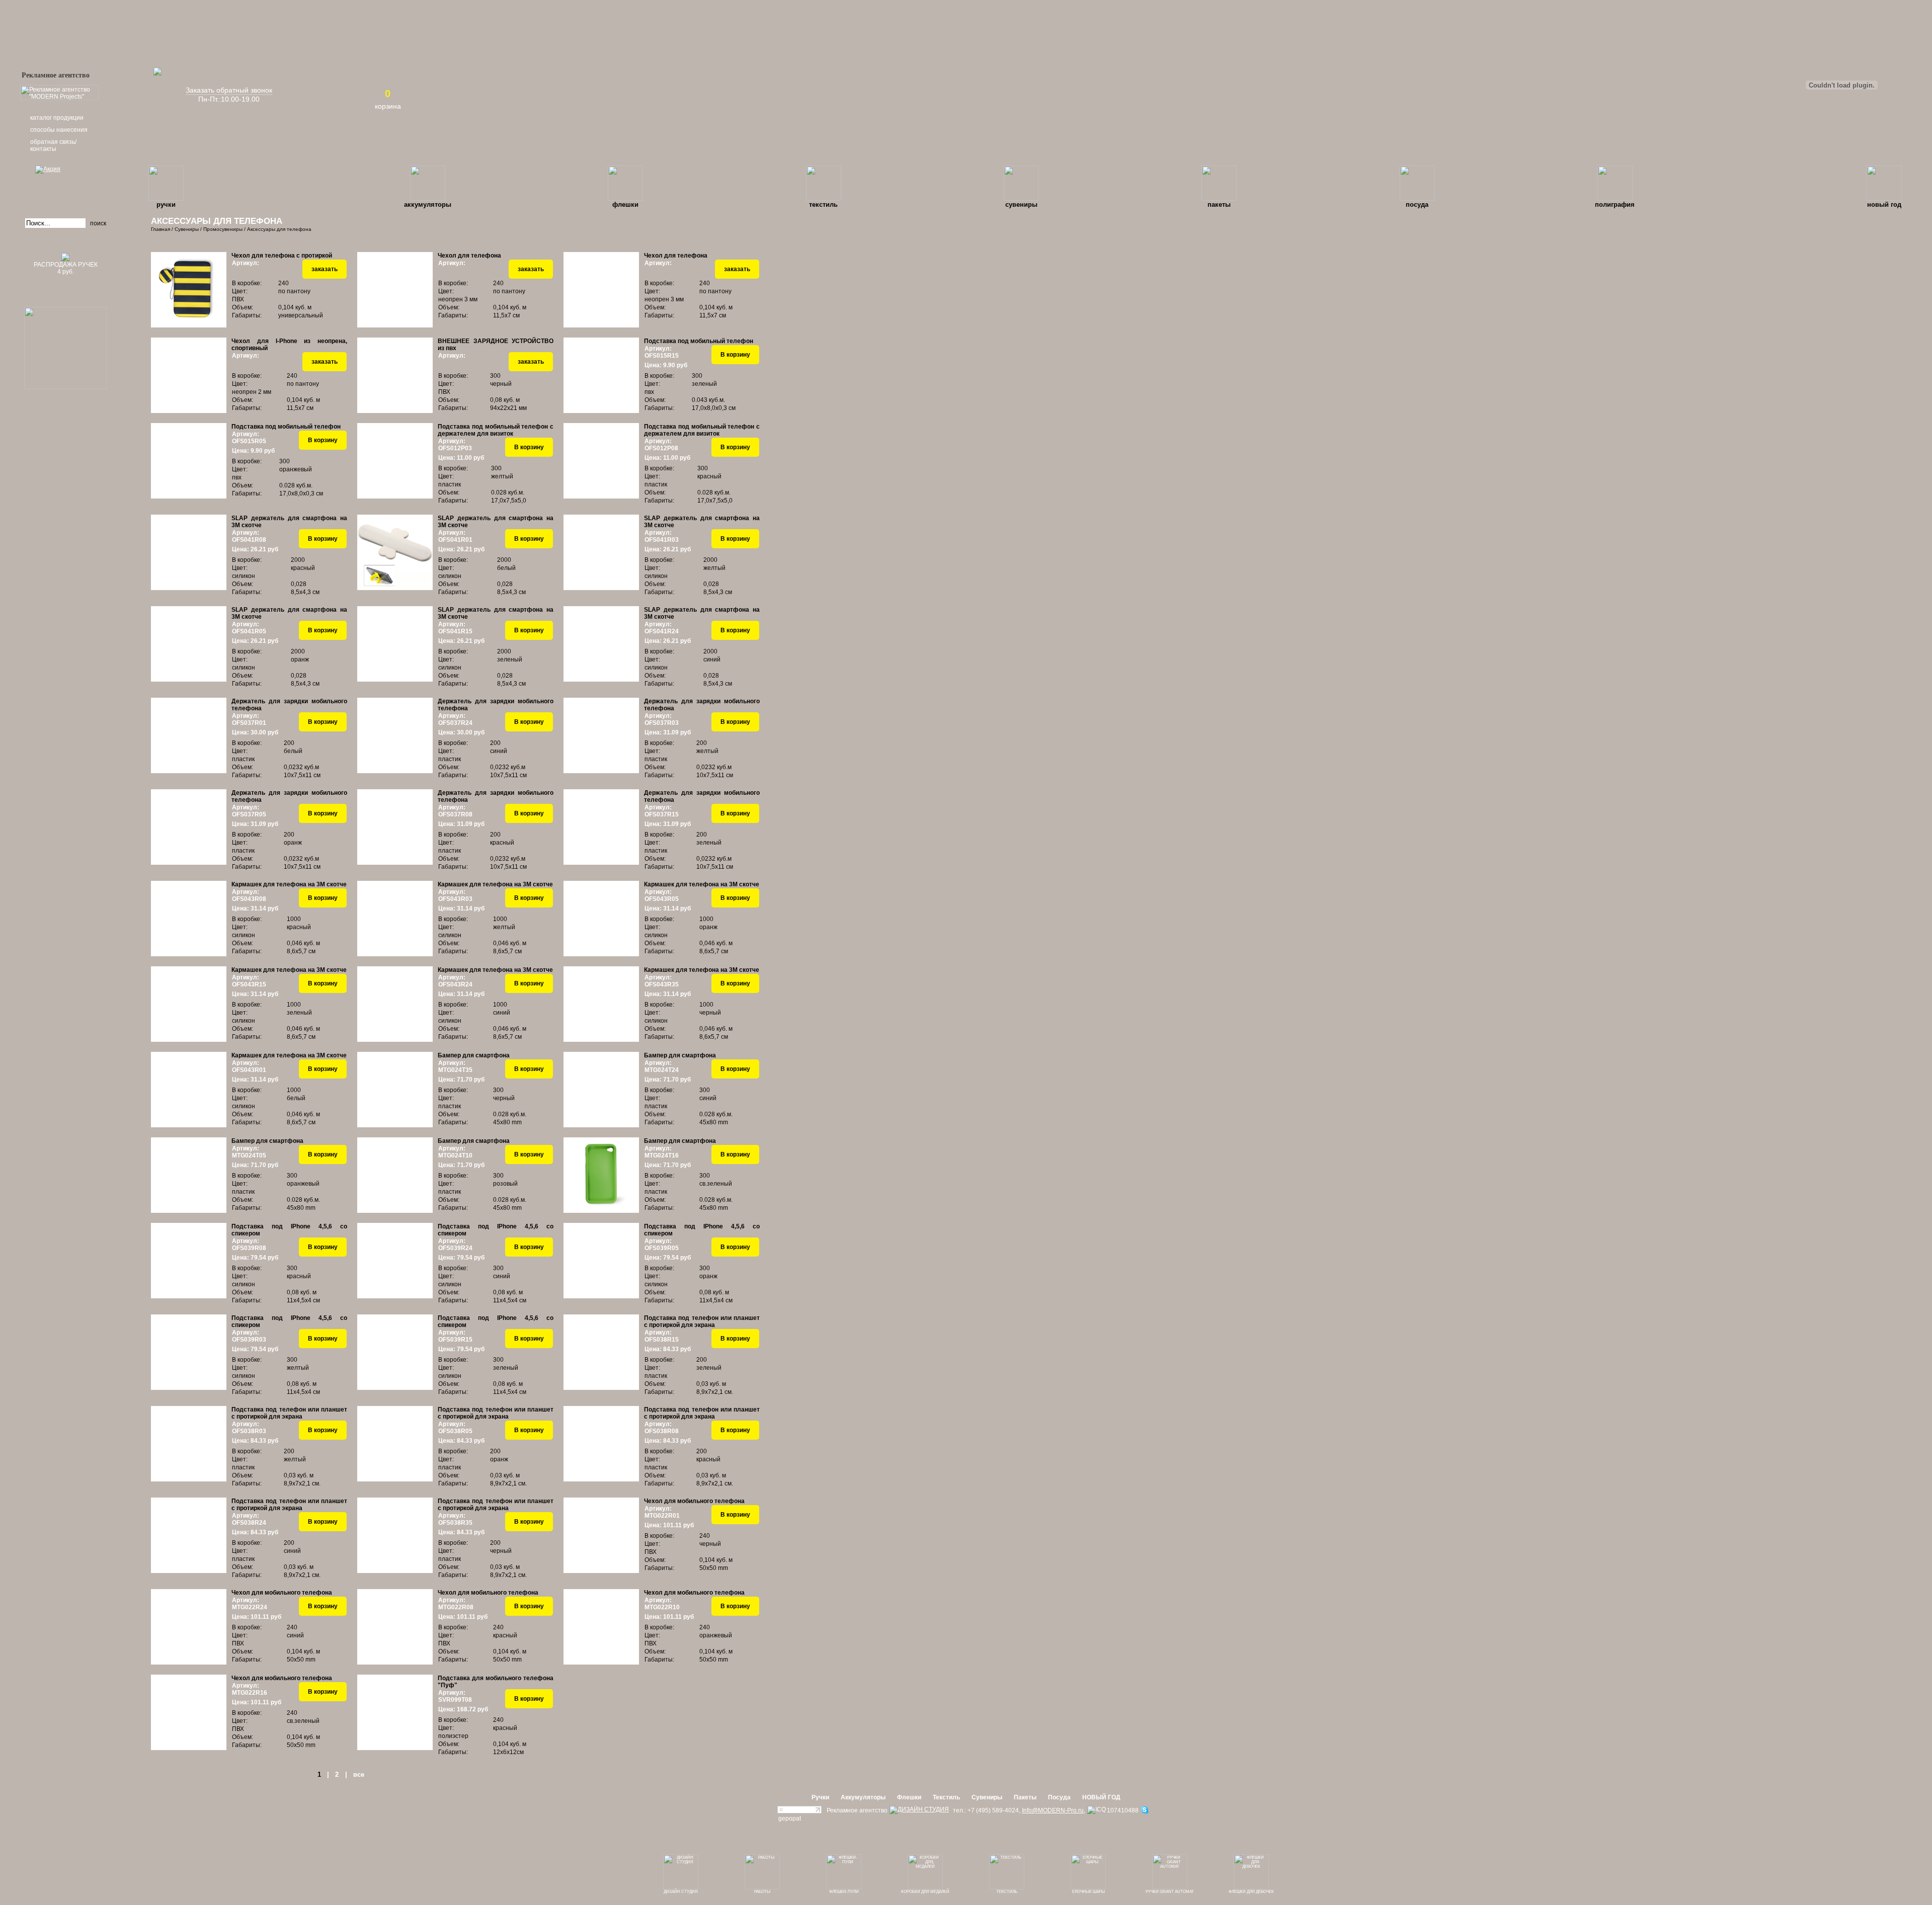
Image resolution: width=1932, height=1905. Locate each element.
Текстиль (823, 204)
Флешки (625, 204)
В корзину (735, 355)
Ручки (166, 204)
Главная (160, 229)
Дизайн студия (681, 1892)
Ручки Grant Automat (1170, 1892)
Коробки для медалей (925, 1892)
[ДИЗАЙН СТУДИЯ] (919, 1810)
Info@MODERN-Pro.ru (1053, 1810)
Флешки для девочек (1251, 1892)
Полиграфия (1615, 204)
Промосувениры (223, 229)
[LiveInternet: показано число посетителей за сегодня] (799, 1811)
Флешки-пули (844, 1892)
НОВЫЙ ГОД (1884, 204)
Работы (762, 1892)
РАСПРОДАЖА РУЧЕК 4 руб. (66, 268)
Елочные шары (1089, 1892)
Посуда (1417, 204)
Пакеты (1219, 204)
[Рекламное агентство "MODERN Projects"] (59, 98)
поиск (98, 223)
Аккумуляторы (428, 204)
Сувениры (1021, 204)
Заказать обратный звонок (229, 90)
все (359, 1774)
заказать (325, 269)
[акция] (65, 183)
